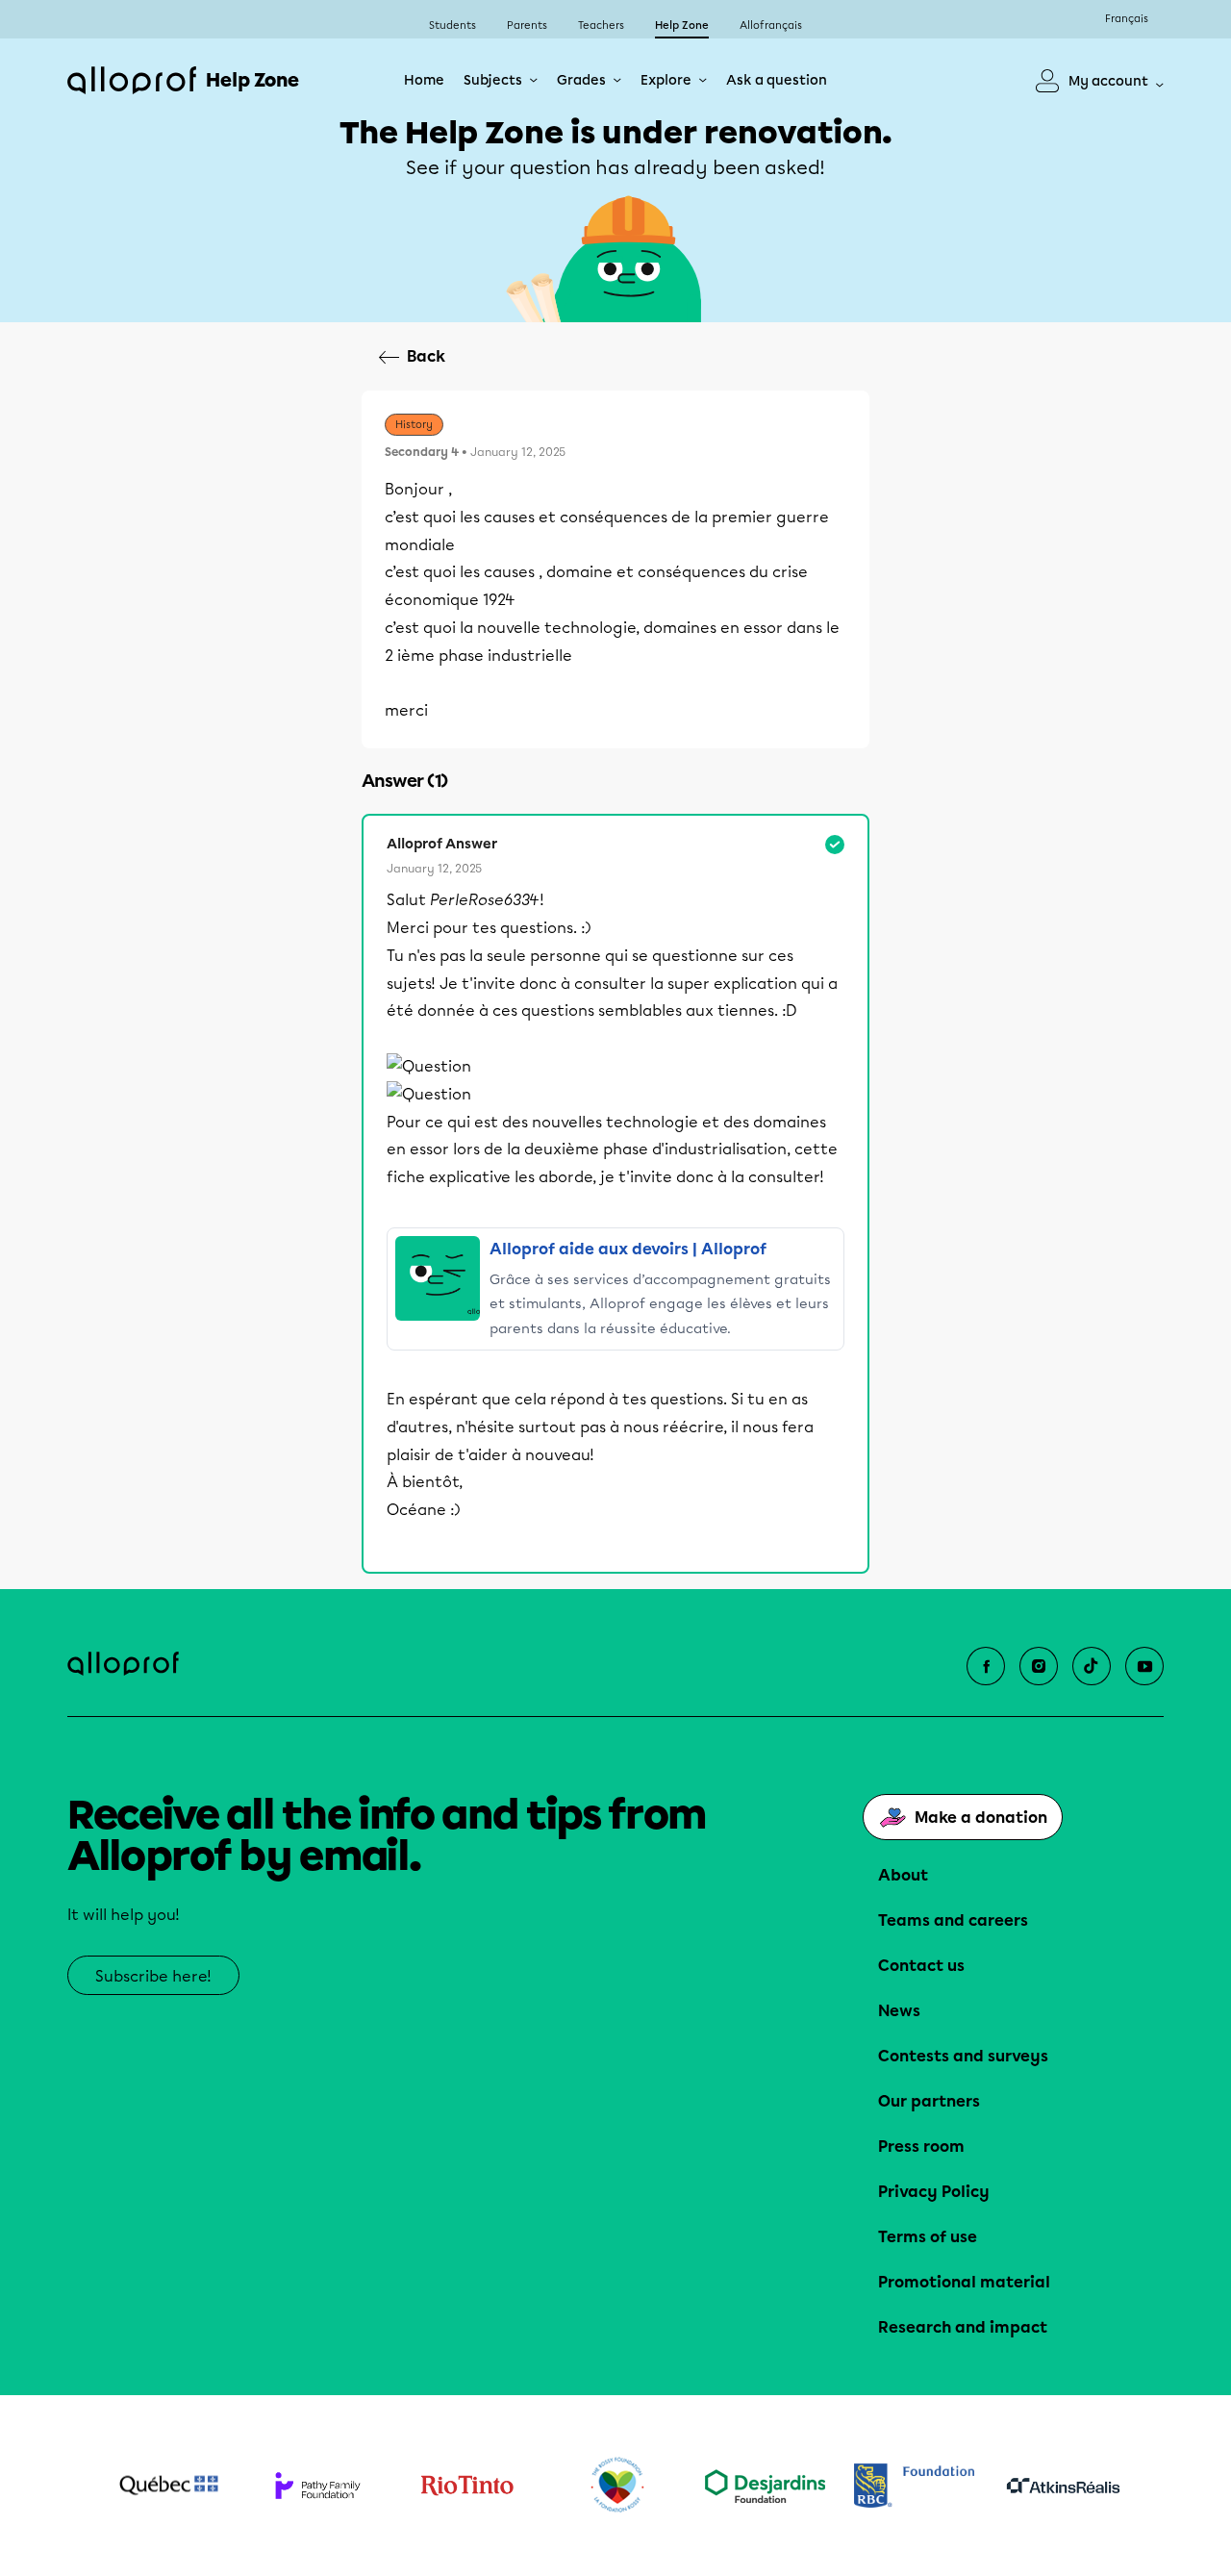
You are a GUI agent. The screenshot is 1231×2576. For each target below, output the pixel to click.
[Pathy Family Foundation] (318, 2486)
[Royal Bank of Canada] (914, 2485)
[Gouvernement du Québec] (169, 2486)
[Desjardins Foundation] (765, 2486)
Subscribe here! (153, 1976)
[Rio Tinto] (467, 2486)
